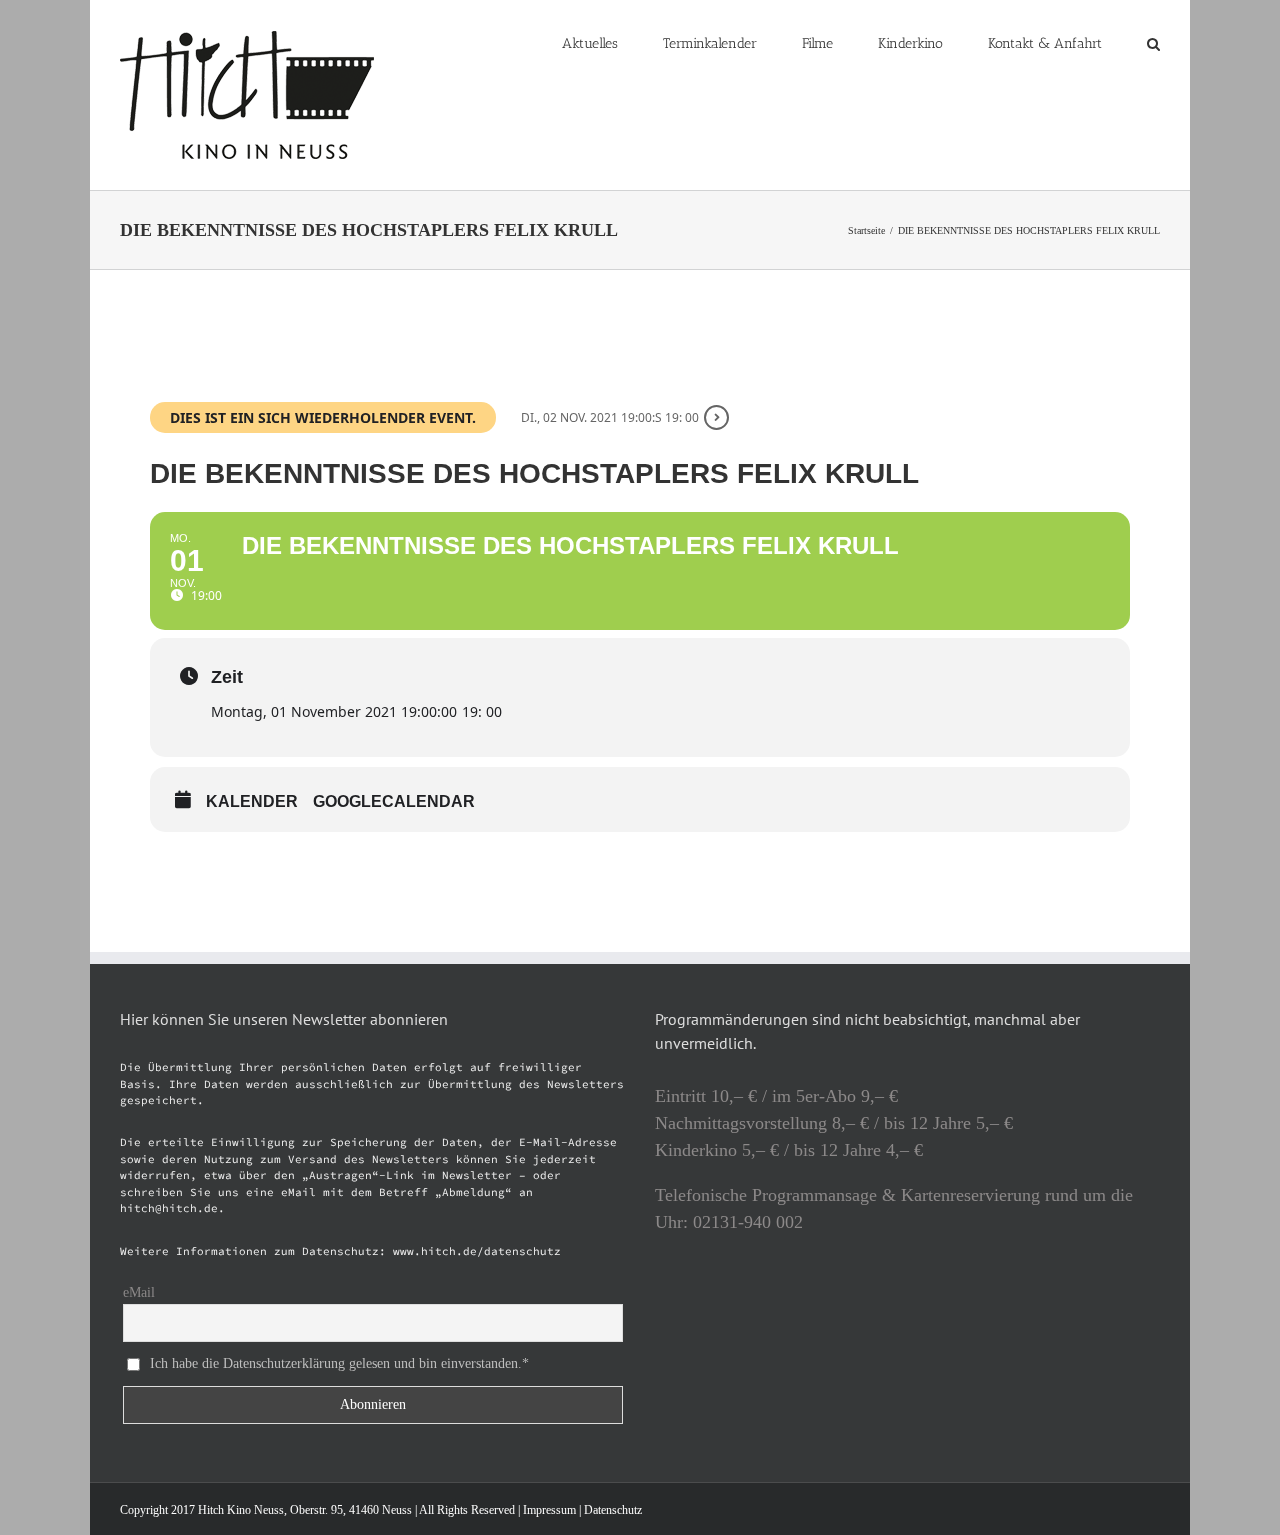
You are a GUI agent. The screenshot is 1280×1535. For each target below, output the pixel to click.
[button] (1153, 42)
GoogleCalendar (394, 801)
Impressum (549, 1510)
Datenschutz (613, 1510)
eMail (139, 1292)
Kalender (252, 801)
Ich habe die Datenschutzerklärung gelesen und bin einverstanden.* (339, 1362)
